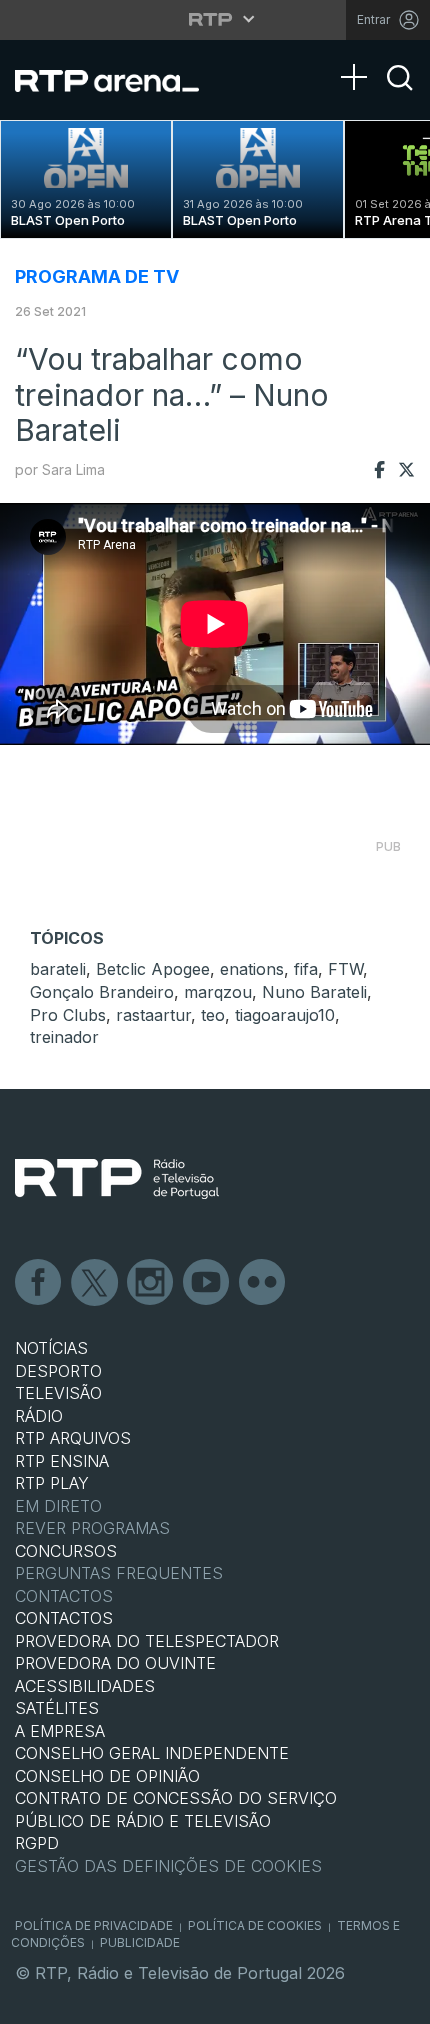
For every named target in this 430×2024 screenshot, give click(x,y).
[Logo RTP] (117, 1179)
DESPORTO (58, 1371)
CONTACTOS (64, 1618)
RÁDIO (39, 1416)
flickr (263, 1283)
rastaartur (153, 1015)
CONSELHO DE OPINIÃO (107, 1776)
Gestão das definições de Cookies (168, 1866)
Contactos (64, 1596)
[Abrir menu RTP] (215, 19)
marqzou (218, 992)
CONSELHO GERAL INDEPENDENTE (152, 1753)
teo (213, 1015)
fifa (306, 969)
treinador (64, 1037)
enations (252, 969)
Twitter (95, 1283)
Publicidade (140, 1942)
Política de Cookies (255, 1925)
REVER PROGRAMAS (92, 1528)
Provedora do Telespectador (147, 1641)
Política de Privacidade (94, 1925)
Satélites (57, 1708)
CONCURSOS (66, 1551)
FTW (345, 969)
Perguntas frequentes (119, 1573)
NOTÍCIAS (51, 1348)
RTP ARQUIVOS (73, 1438)
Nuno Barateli (314, 992)
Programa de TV (97, 276)
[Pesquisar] (400, 95)
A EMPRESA (60, 1731)
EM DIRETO (58, 1506)
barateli (58, 969)
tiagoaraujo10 (285, 1015)
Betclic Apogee (153, 969)
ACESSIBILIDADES (85, 1686)
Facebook (39, 1283)
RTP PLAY (52, 1483)
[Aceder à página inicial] (119, 80)
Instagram (151, 1283)
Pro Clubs (68, 1015)
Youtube (207, 1283)
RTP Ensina (62, 1461)
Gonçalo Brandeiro (102, 992)
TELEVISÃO (58, 1393)
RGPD (37, 1843)
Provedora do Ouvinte (115, 1663)
